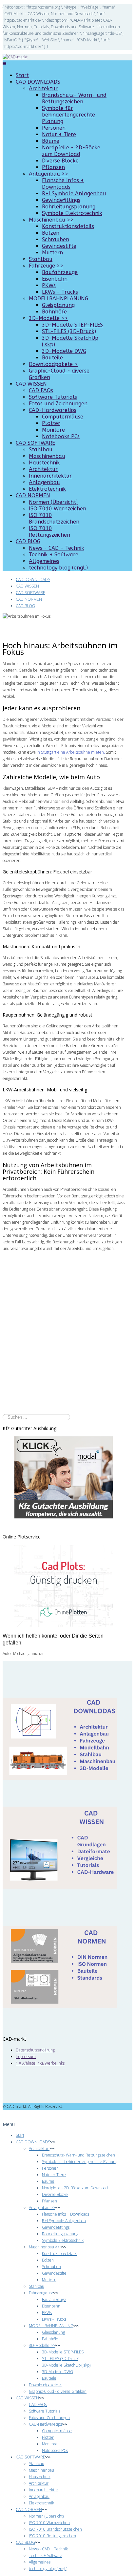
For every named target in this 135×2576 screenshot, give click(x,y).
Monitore (53, 430)
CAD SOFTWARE (35, 443)
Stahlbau (41, 259)
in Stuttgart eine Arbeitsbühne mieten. (71, 752)
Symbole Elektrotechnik (72, 213)
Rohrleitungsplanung (69, 207)
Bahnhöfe (54, 312)
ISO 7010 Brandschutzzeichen (54, 518)
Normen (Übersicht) (53, 502)
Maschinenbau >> (51, 220)
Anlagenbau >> (48, 174)
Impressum (26, 2057)
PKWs (49, 285)
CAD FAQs (41, 390)
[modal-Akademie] (64, 1477)
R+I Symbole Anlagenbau (74, 193)
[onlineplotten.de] (64, 1625)
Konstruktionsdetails (68, 226)
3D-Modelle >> (48, 318)
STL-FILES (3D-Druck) (69, 331)
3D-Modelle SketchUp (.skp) (66, 2365)
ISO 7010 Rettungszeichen (49, 532)
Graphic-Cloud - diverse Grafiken (58, 2391)
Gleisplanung (58, 305)
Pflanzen (53, 167)
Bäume (51, 141)
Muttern (52, 253)
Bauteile (52, 358)
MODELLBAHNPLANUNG (58, 299)
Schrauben (56, 239)
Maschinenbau (47, 456)
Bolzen (51, 233)
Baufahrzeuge (60, 272)
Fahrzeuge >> (46, 266)
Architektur (43, 88)
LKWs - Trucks (60, 292)
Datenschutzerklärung (35, 2050)
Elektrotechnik (47, 489)
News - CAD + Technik (57, 548)
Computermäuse (63, 417)
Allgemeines (44, 561)
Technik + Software (54, 555)
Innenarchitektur (50, 476)
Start (22, 75)
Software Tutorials (53, 397)
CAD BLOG (28, 541)
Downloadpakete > (53, 364)
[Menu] (4, 64)
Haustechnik (44, 463)
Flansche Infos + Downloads (63, 184)
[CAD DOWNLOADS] (60, 1778)
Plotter (51, 423)
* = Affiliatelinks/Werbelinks (40, 2063)
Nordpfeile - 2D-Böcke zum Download (71, 151)
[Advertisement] (67, 1344)
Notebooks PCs (61, 436)
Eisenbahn (55, 279)
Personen (54, 128)
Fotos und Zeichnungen (58, 404)
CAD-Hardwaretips (53, 410)
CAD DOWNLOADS (38, 82)
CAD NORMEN (33, 495)
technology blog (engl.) (58, 568)
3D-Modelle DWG (64, 351)
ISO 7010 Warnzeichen (58, 509)
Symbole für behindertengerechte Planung (68, 115)
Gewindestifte (59, 246)
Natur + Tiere (59, 134)
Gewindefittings (61, 200)
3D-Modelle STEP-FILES (72, 325)
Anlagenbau (44, 482)
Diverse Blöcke (60, 161)
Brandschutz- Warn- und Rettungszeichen (74, 98)
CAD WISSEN (31, 384)
